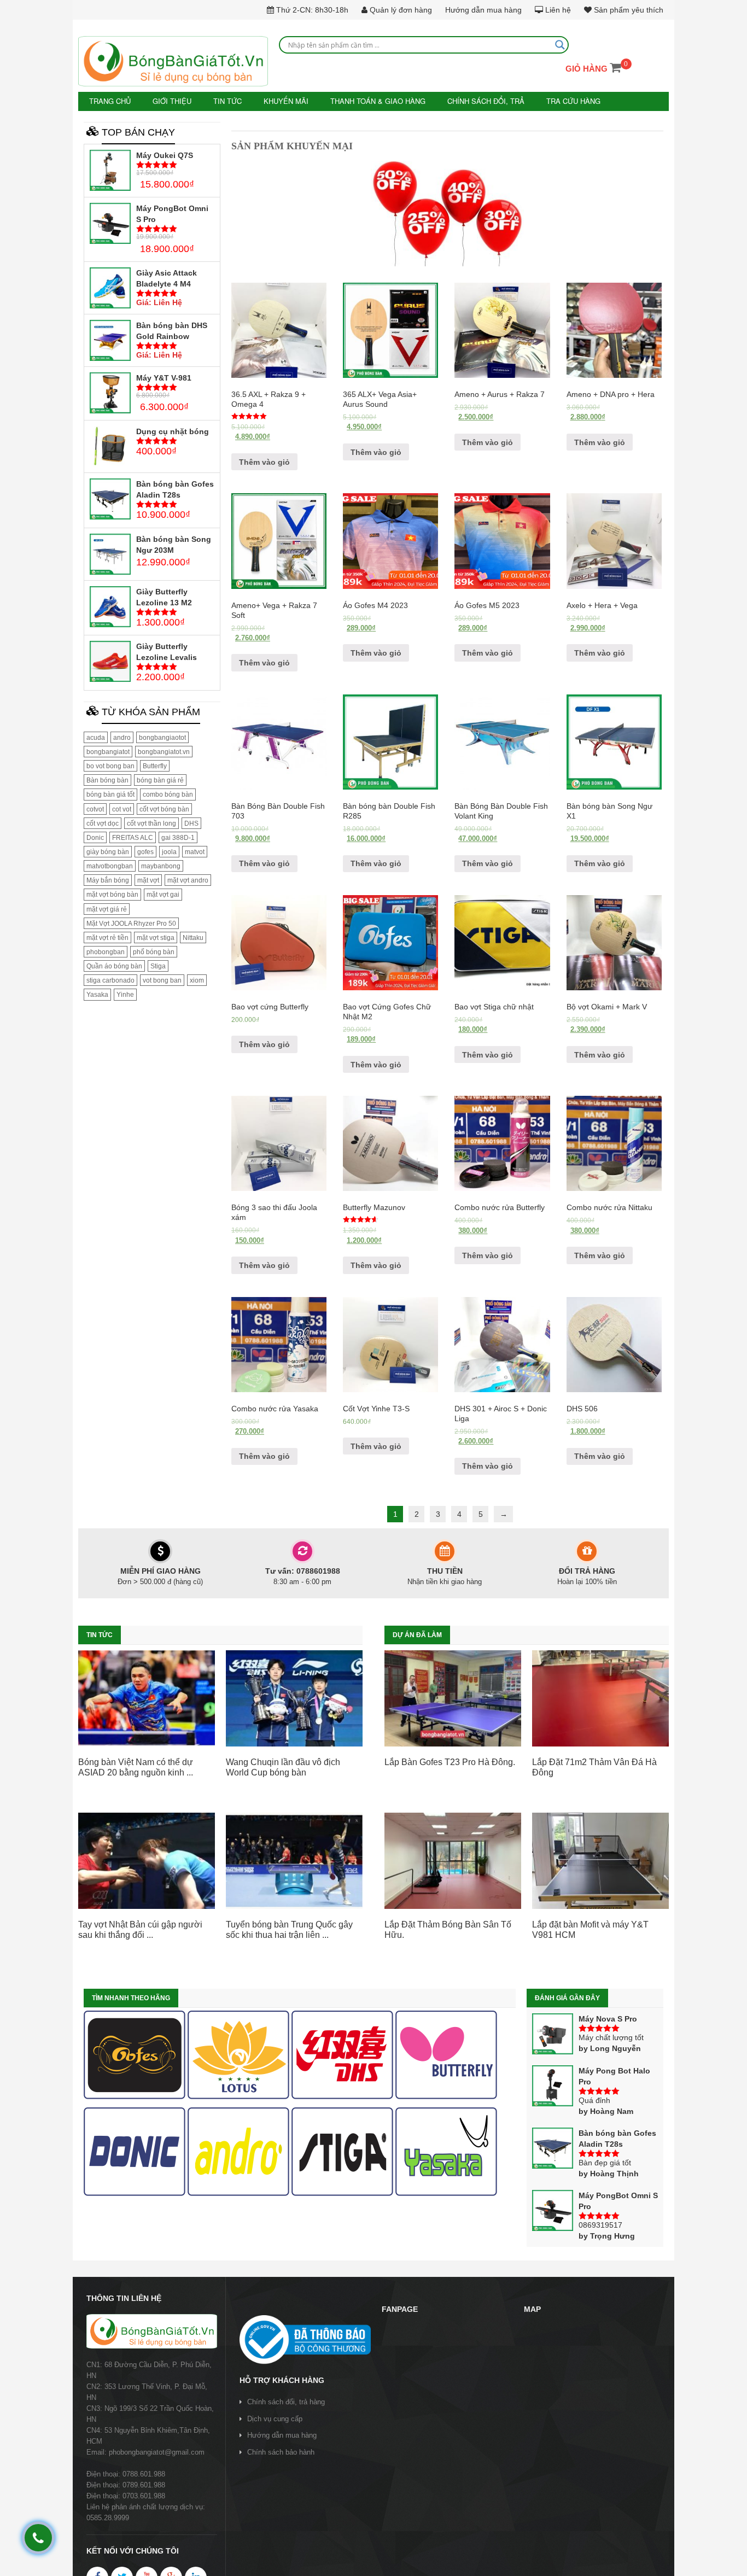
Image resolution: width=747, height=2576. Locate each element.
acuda (96, 737)
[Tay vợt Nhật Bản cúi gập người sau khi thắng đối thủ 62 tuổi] (147, 1860)
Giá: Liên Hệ (159, 302)
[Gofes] (135, 2054)
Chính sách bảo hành (281, 2452)
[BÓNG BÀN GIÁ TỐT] (173, 61)
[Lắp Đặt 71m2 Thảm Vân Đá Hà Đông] (600, 1697)
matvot (195, 851)
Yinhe (125, 994)
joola (169, 851)
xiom (197, 980)
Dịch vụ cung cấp (275, 2418)
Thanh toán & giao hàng (361, 101)
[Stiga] (342, 2151)
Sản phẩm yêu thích (628, 10)
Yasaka (97, 994)
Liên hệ (557, 10)
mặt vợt (148, 880)
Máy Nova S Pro (608, 2018)
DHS (191, 822)
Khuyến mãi (275, 101)
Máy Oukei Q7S (165, 154)
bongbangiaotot (162, 737)
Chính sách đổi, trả (462, 101)
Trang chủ (109, 101)
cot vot (122, 808)
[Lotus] (238, 2054)
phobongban (106, 951)
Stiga (158, 966)
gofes (145, 851)
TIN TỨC (220, 101)
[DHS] (342, 2054)
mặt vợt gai (163, 894)
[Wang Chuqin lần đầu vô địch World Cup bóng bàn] (294, 1697)
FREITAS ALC (133, 837)
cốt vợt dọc (103, 822)
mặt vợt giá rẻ (107, 908)
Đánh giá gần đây (567, 1997)
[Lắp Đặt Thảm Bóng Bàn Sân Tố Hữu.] (453, 1860)
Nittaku (193, 937)
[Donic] (135, 2151)
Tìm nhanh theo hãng (131, 1997)
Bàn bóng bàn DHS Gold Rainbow (172, 330)
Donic (95, 837)
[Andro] (238, 2151)
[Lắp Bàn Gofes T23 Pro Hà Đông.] (453, 1697)
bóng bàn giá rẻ (160, 780)
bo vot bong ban (110, 766)
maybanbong (161, 866)
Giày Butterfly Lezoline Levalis (167, 651)
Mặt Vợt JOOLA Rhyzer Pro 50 (131, 922)
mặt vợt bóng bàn (112, 894)
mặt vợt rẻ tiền (107, 937)
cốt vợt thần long (151, 822)
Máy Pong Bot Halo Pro (614, 2075)
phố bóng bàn (154, 951)
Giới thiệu (168, 101)
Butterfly (155, 766)
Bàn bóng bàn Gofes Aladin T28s (175, 489)
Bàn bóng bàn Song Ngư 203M (174, 544)
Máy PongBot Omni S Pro (172, 213)
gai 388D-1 (178, 837)
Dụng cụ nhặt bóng (173, 431)
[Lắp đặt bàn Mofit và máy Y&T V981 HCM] (600, 1860)
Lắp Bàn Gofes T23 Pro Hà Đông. (450, 1762)
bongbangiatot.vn (164, 751)
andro (122, 737)
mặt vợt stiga (156, 937)
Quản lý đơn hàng (400, 10)
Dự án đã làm (417, 1634)
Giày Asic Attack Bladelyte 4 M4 (167, 278)
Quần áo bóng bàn (114, 966)
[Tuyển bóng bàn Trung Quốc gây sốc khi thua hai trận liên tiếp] (294, 1860)
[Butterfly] (446, 2054)
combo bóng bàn (168, 794)
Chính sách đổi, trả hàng (286, 2401)
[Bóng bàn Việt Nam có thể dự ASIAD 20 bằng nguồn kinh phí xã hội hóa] (147, 1697)
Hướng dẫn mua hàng (483, 10)
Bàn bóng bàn (107, 780)
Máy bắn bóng (108, 880)
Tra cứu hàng (544, 101)
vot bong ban (162, 980)
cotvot (95, 808)
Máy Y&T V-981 (164, 377)
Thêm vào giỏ (264, 461)
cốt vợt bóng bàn (164, 808)
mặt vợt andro (188, 880)
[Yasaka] (446, 2151)
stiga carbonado (110, 980)
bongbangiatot (108, 751)
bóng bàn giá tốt (110, 794)
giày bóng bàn (108, 851)
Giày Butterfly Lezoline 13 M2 (164, 596)
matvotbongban (110, 866)
